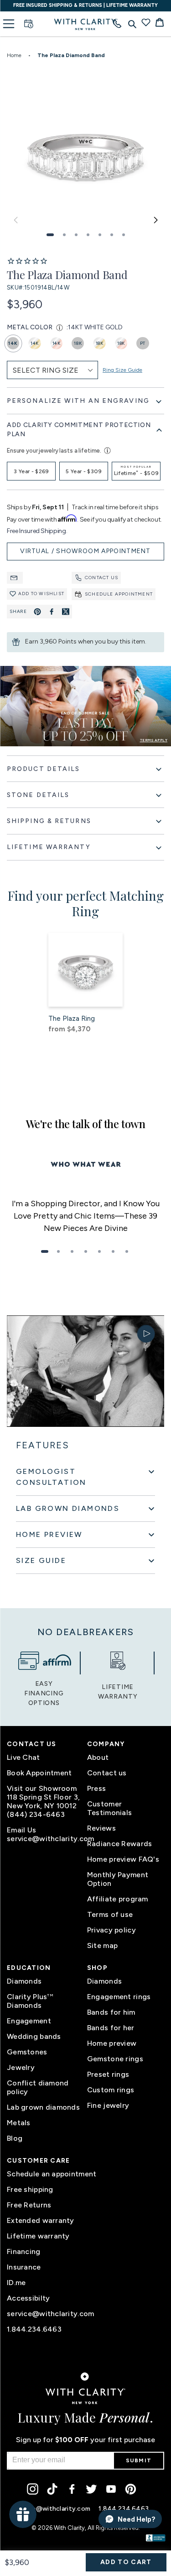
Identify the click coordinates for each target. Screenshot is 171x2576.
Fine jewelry (108, 2105)
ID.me (16, 2283)
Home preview (112, 2043)
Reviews (101, 1828)
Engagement (29, 2021)
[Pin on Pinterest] (37, 612)
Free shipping (30, 2189)
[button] (50, 235)
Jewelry (21, 2067)
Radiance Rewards (119, 1844)
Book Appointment (39, 1773)
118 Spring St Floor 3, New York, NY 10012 (43, 1801)
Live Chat (23, 1757)
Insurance (24, 2267)
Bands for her (111, 2028)
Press (96, 1788)
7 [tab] (127, 1251)
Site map (102, 1945)
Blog (15, 2138)
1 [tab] (45, 1251)
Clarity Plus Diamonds (30, 2001)
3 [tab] (72, 1251)
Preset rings (108, 2074)
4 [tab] (86, 1251)
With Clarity (69, 2528)
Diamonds (24, 1981)
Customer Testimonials (109, 1808)
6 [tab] (113, 1251)
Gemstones (27, 2052)
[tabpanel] (85, 1216)
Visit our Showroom (42, 1788)
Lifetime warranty (38, 2236)
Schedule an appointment (52, 2174)
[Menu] (9, 24)
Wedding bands (34, 2036)
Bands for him (111, 2012)
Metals (19, 2123)
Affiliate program (118, 1899)
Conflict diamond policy (38, 2087)
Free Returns (29, 2205)
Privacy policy (111, 1930)
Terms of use (110, 1914)
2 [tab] (58, 1251)
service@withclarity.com (45, 1839)
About (98, 1757)
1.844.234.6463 (34, 2329)
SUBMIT (139, 2460)
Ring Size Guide (122, 370)
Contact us (101, 578)
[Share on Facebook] (52, 612)
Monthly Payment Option (118, 1879)
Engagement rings (119, 1997)
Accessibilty (28, 2298)
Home (14, 55)
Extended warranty (41, 2220)
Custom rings (111, 2090)
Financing (24, 2251)
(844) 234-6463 (36, 1814)
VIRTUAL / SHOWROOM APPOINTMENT (85, 551)
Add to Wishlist (41, 594)
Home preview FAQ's (123, 1859)
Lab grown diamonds (43, 2107)
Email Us (21, 1830)
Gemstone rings (115, 2059)
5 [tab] (99, 1251)
